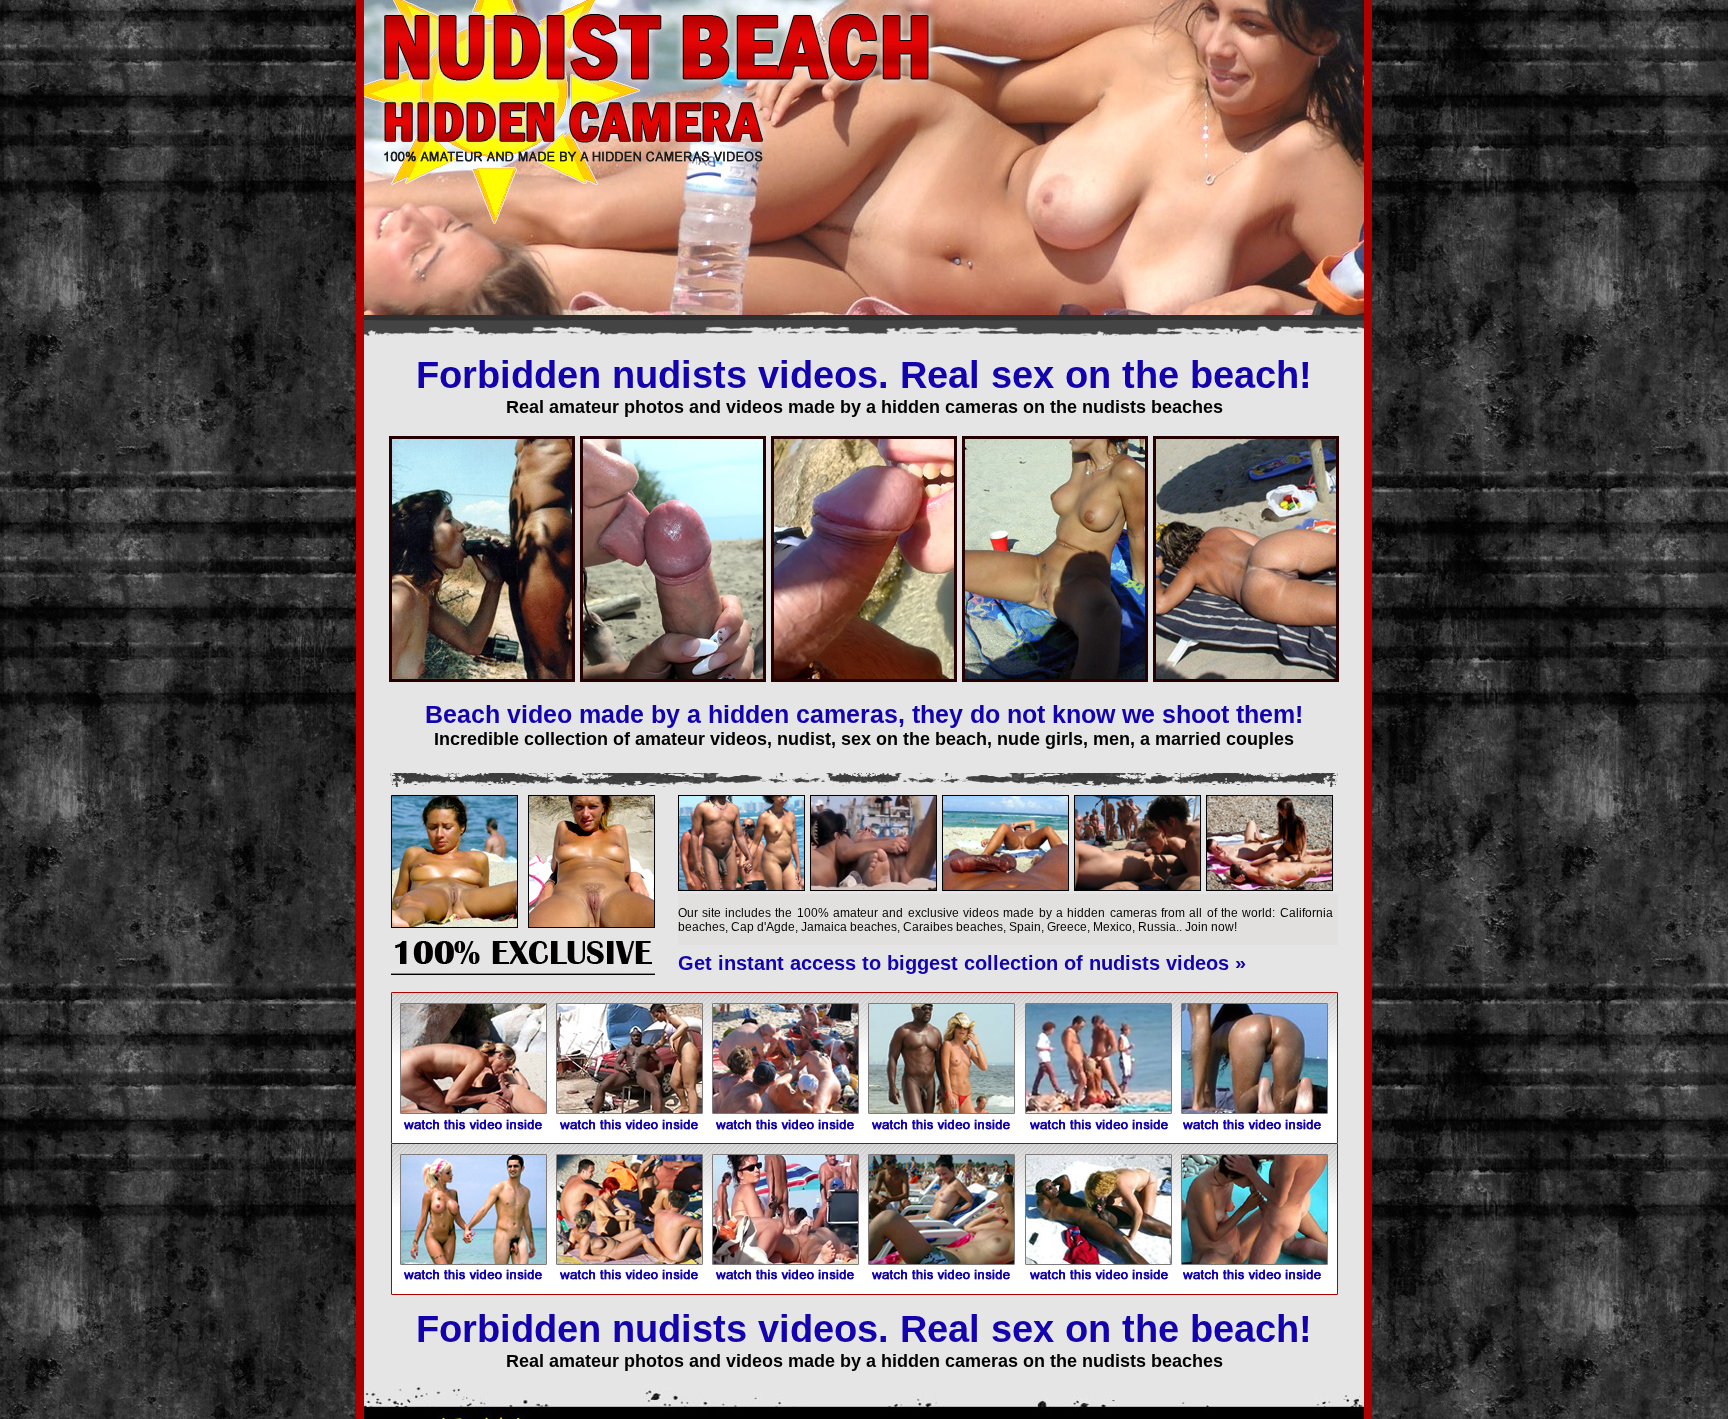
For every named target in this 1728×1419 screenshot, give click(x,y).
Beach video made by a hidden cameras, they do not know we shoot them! (864, 714)
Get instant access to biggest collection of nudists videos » (962, 963)
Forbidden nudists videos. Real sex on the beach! (864, 375)
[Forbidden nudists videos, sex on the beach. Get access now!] (523, 971)
